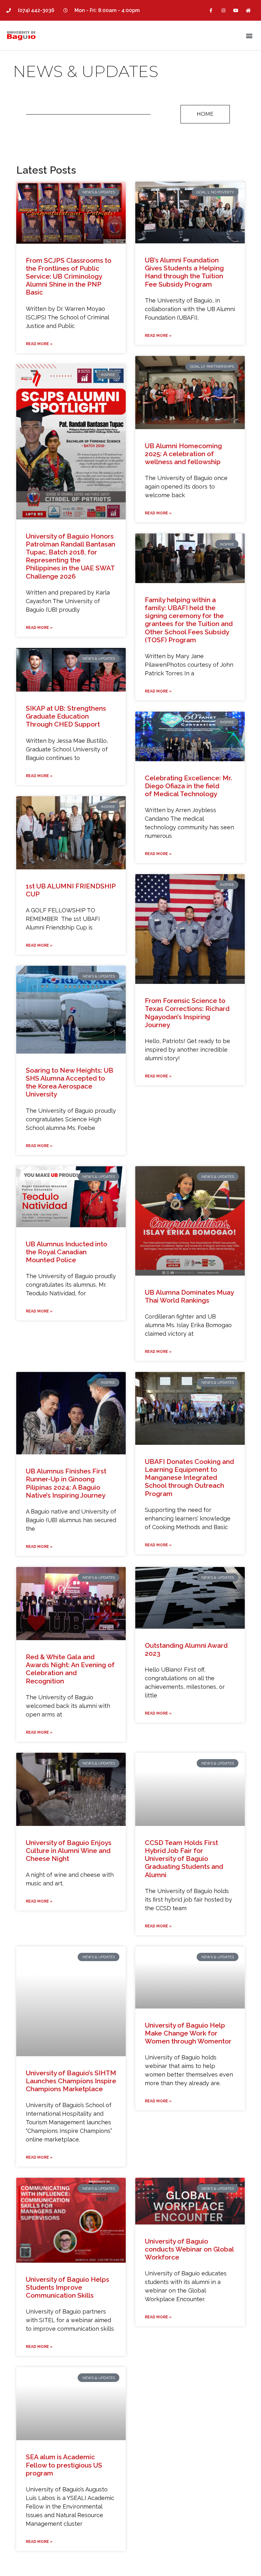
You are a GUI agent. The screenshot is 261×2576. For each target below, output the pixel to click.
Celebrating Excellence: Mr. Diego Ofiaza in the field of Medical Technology (188, 786)
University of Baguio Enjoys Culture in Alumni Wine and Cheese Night (69, 1851)
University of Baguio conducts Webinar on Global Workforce (189, 2249)
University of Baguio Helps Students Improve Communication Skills (67, 2287)
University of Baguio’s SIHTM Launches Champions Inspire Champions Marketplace (71, 2081)
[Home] (248, 10)
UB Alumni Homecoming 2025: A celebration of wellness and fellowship (183, 454)
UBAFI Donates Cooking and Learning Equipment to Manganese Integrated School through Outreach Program (189, 1478)
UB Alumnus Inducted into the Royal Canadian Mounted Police (67, 1252)
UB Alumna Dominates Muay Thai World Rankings (189, 1296)
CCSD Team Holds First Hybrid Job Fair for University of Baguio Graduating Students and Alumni (184, 1859)
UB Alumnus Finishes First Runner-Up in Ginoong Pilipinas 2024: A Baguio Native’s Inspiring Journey (66, 1483)
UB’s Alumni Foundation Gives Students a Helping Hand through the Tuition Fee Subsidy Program (184, 272)
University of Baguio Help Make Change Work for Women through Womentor (188, 2033)
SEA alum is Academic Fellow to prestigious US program (64, 2465)
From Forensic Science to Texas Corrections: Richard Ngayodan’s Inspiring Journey (187, 1013)
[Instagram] (223, 10)
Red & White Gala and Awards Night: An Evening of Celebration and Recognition (70, 1669)
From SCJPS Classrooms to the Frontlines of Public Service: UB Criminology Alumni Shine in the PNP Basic (69, 276)
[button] (249, 35)
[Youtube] (236, 10)
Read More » (39, 344)
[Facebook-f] (211, 10)
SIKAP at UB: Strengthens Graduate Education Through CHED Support (66, 716)
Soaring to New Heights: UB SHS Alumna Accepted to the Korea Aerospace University (70, 1082)
